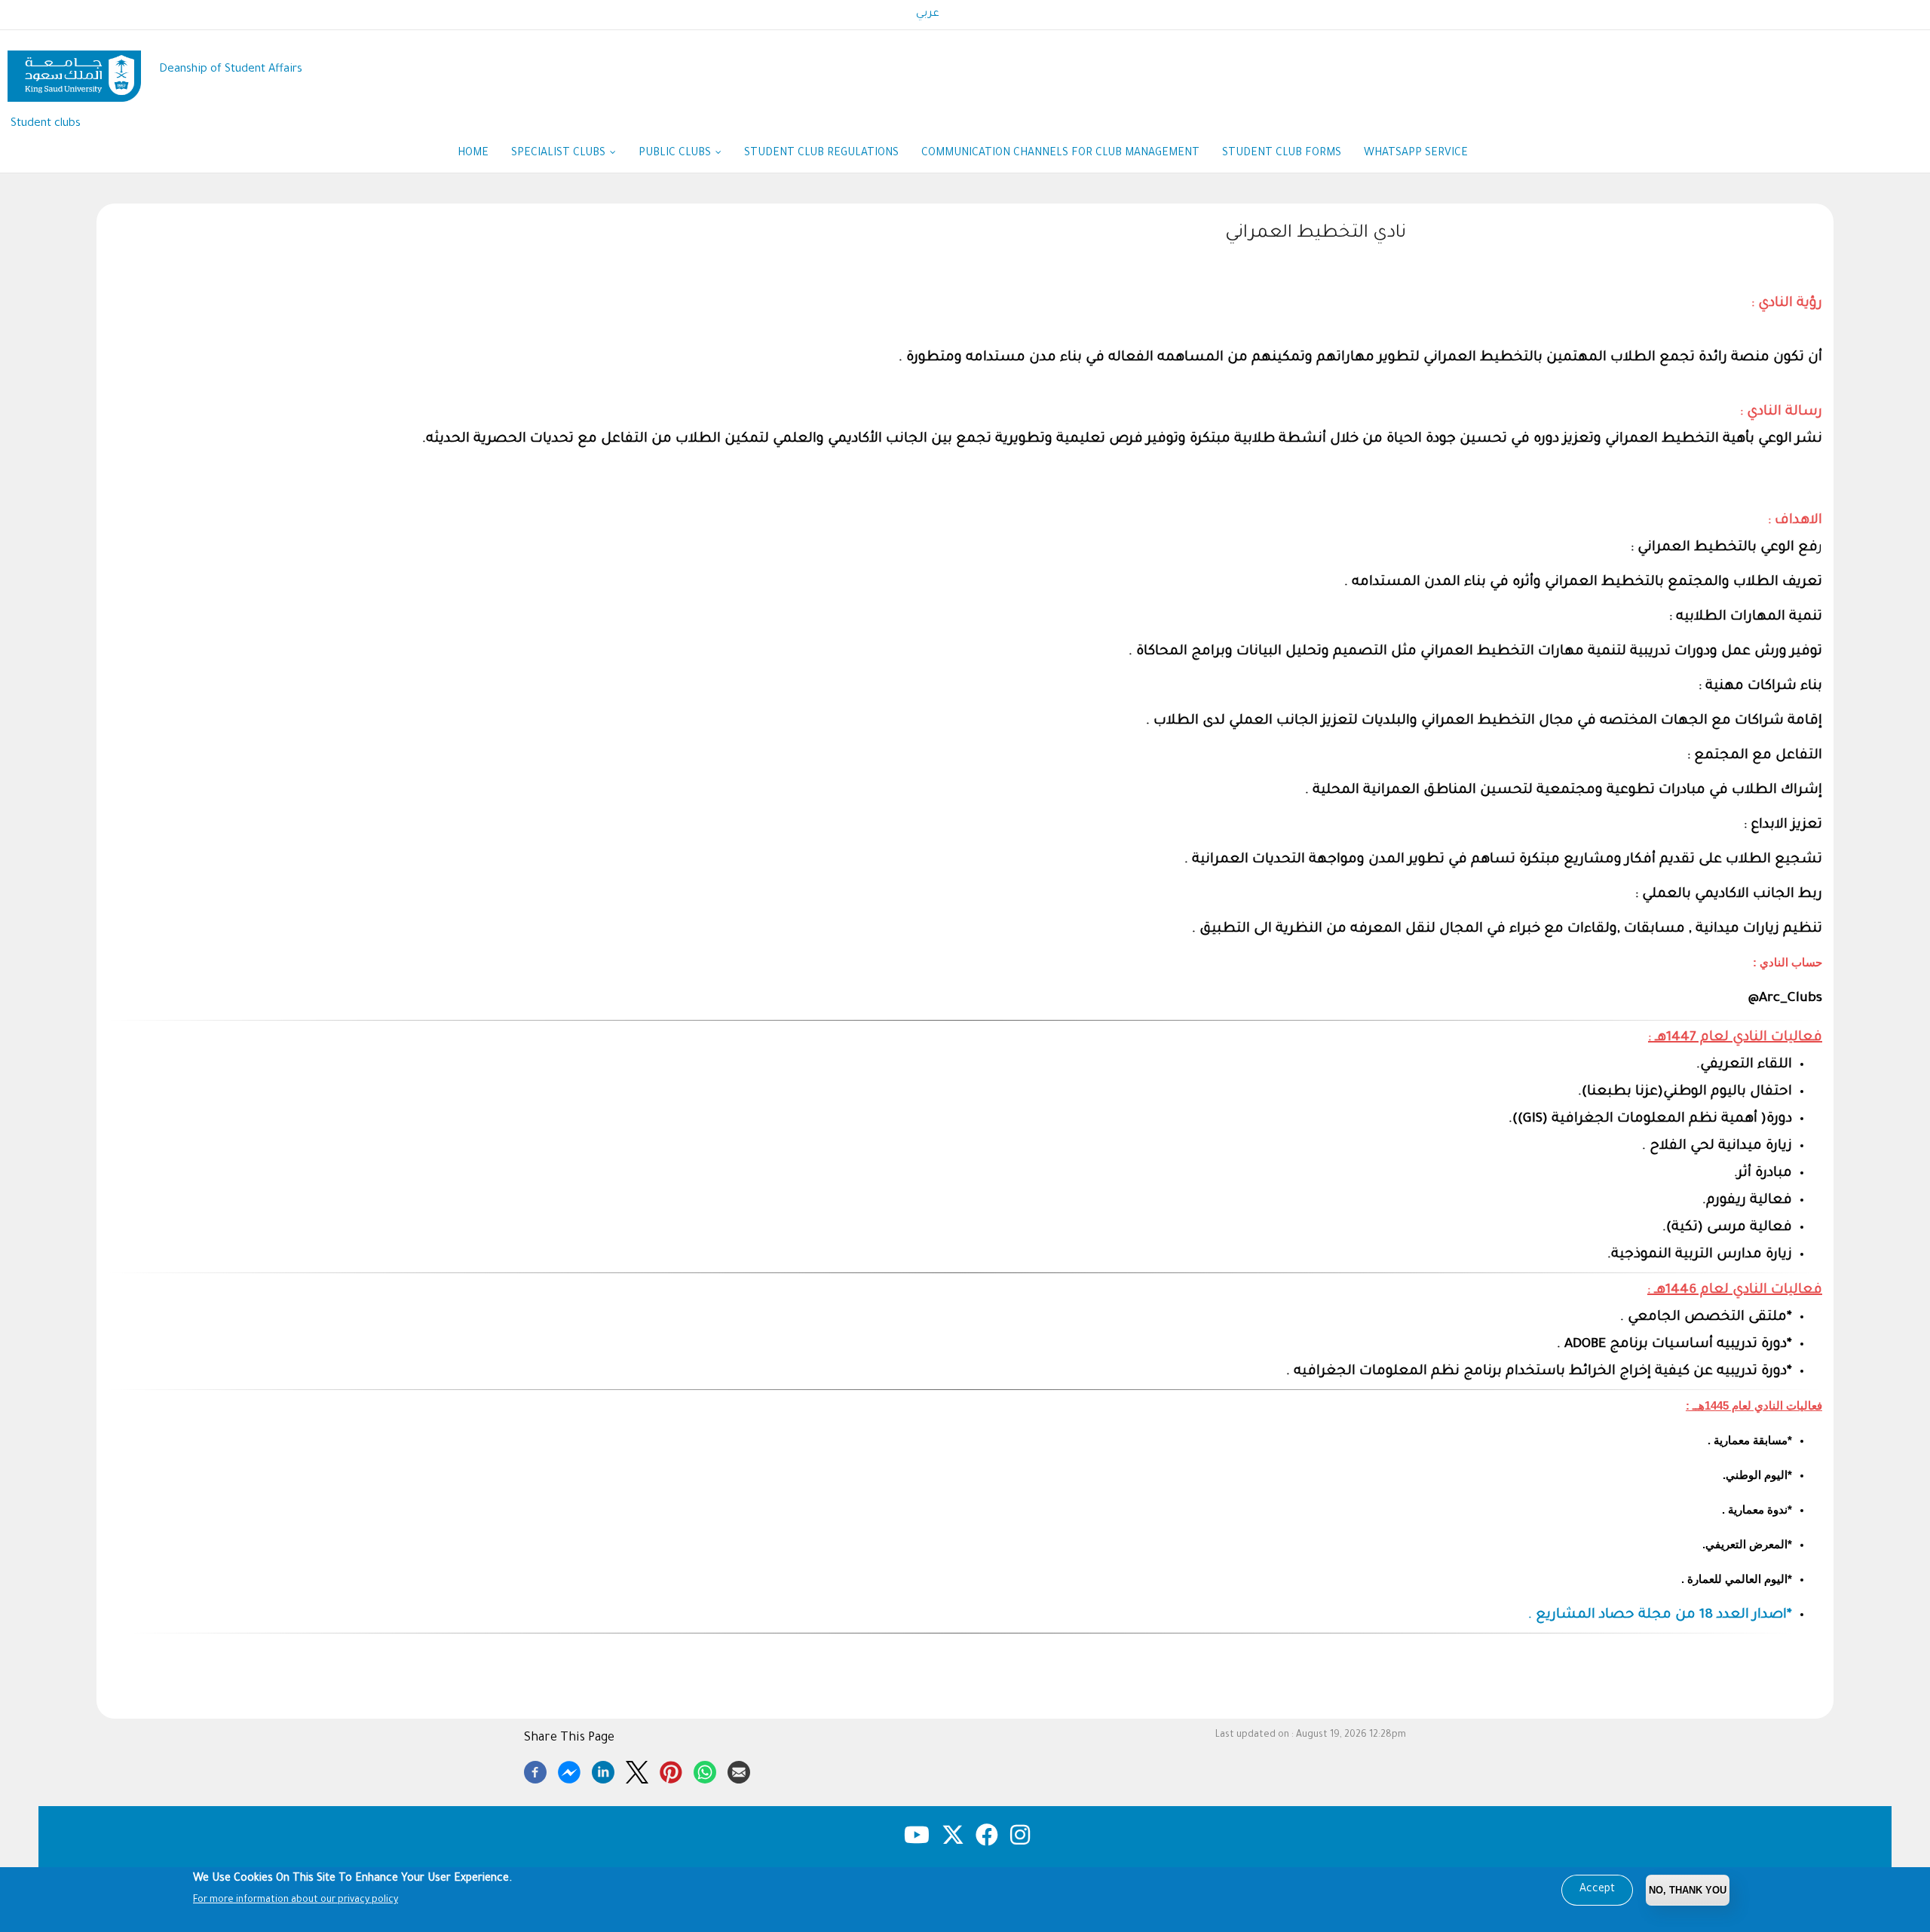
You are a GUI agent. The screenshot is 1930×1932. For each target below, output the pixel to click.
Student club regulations (821, 154)
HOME (473, 154)
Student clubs (46, 124)
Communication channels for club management (1060, 154)
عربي (928, 14)
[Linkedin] (603, 1770)
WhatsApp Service (1422, 154)
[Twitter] (637, 1770)
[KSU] (74, 70)
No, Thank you (1688, 1890)
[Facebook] (535, 1770)
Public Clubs (676, 154)
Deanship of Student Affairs (231, 70)
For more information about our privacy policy (296, 1900)
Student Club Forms (1282, 154)
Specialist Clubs (560, 154)
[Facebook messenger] (569, 1770)
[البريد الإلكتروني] (739, 1770)
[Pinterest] (671, 1770)
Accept (1597, 1890)
